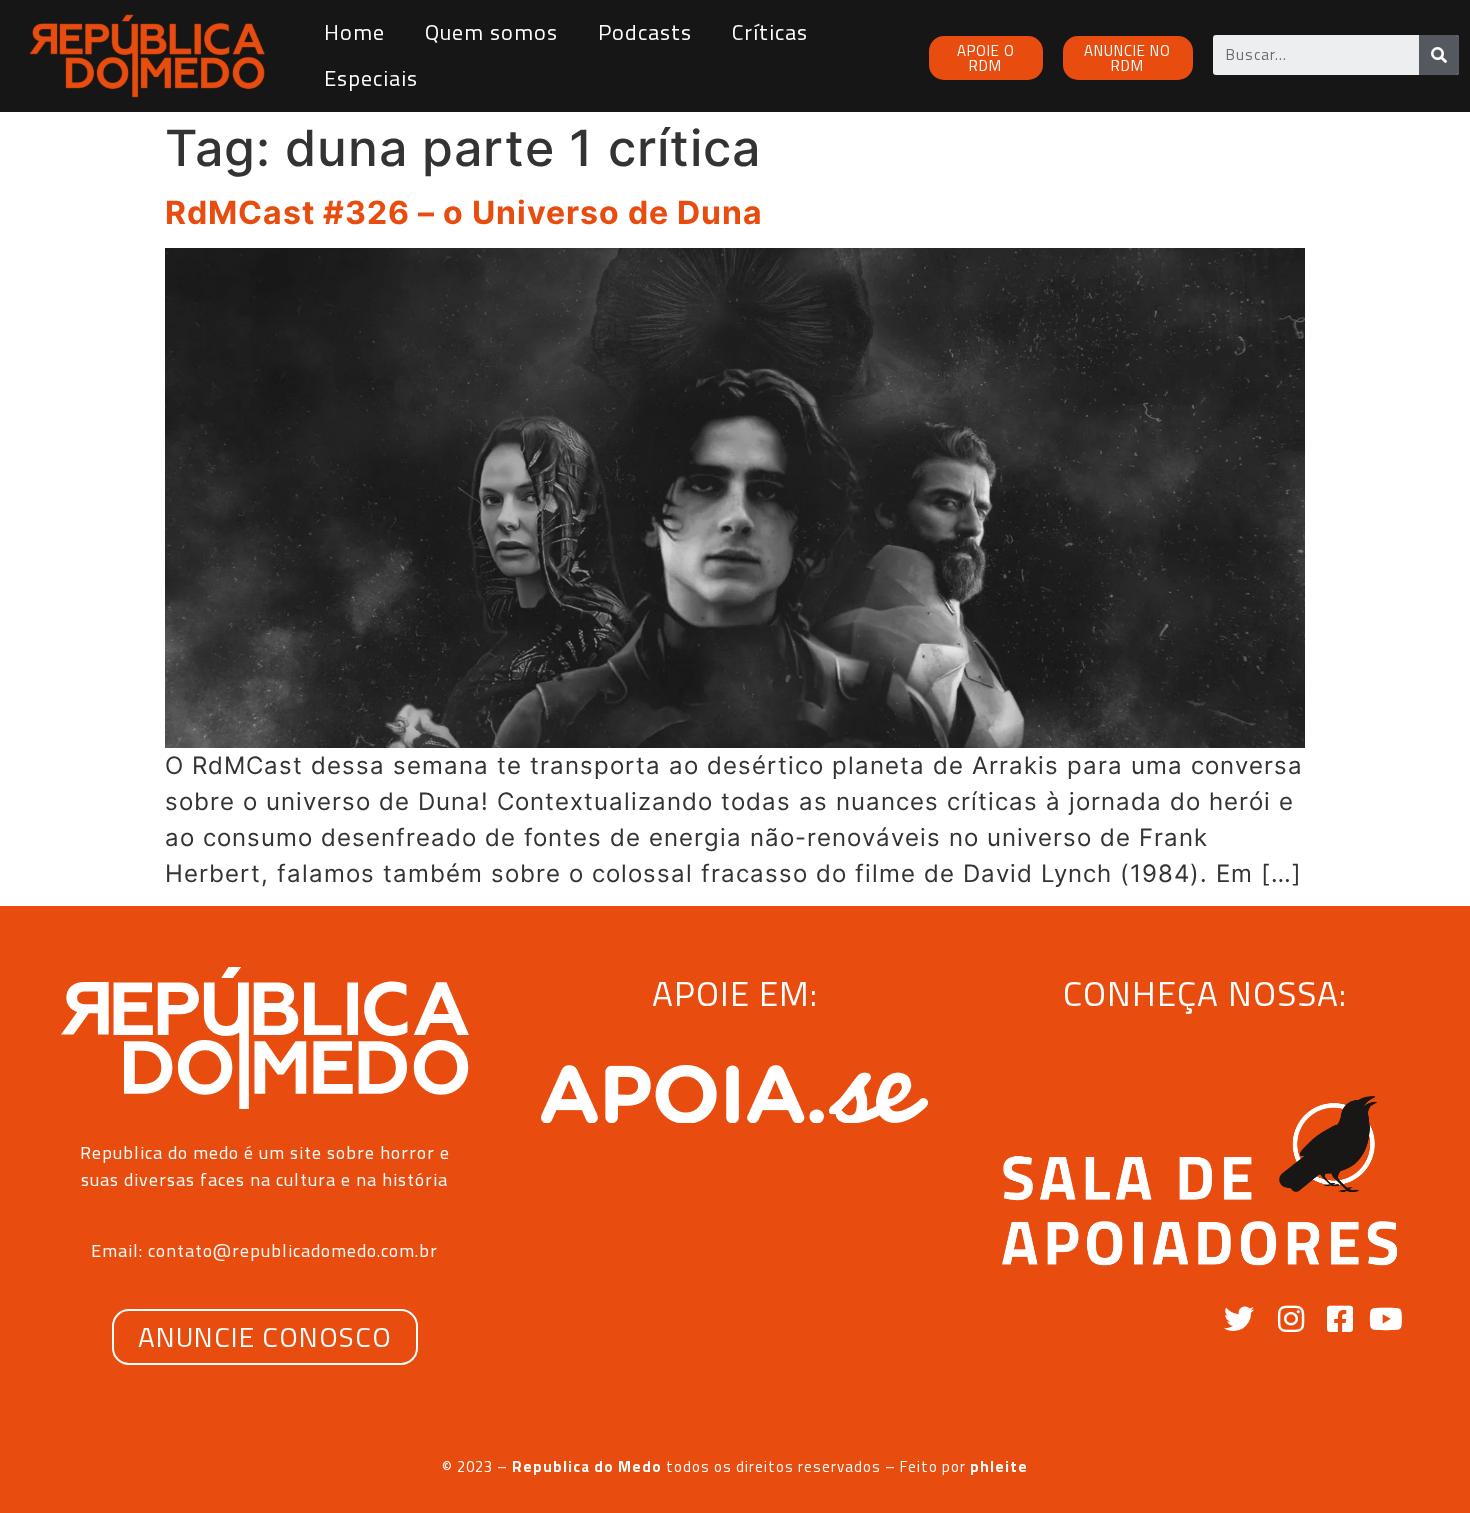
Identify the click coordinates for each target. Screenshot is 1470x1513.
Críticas (770, 32)
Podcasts (645, 32)
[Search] (1439, 55)
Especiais (371, 78)
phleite (999, 1466)
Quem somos (491, 32)
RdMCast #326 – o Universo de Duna (464, 212)
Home (354, 32)
